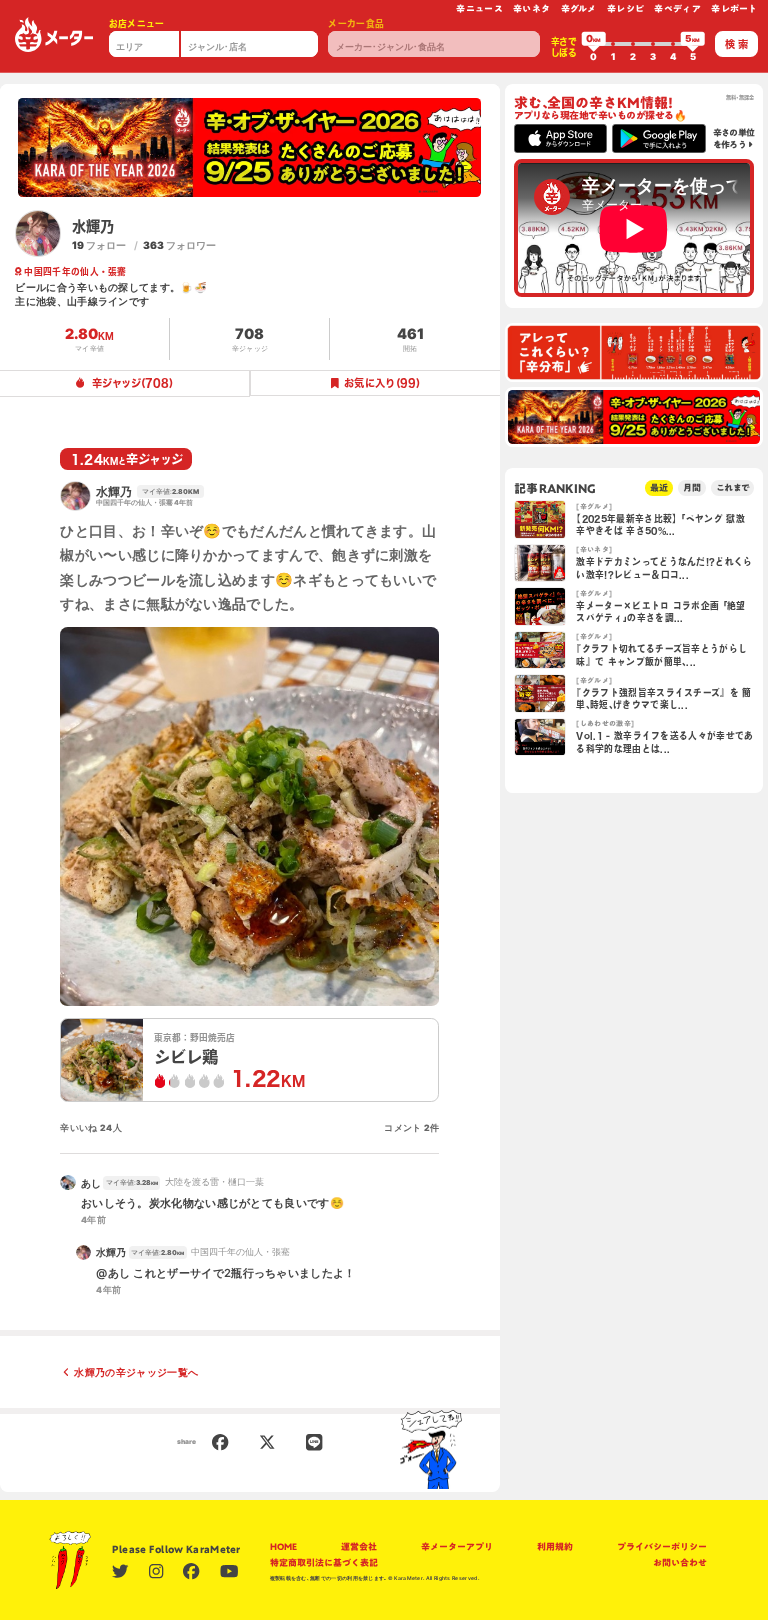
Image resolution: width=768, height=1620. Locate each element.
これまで (732, 487)
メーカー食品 (356, 23)
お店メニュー (137, 23)
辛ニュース (479, 8)
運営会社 (359, 1546)
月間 (692, 487)
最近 (659, 487)
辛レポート (734, 8)
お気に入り (382, 383)
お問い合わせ (680, 1562)
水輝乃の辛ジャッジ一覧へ (136, 1372)
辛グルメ (579, 8)
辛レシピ (625, 8)
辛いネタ (531, 8)
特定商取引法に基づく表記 (324, 1562)
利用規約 (555, 1546)
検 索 (736, 44)
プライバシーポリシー (662, 1546)
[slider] (594, 44)
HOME (283, 1546)
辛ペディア (677, 8)
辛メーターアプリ (457, 1546)
